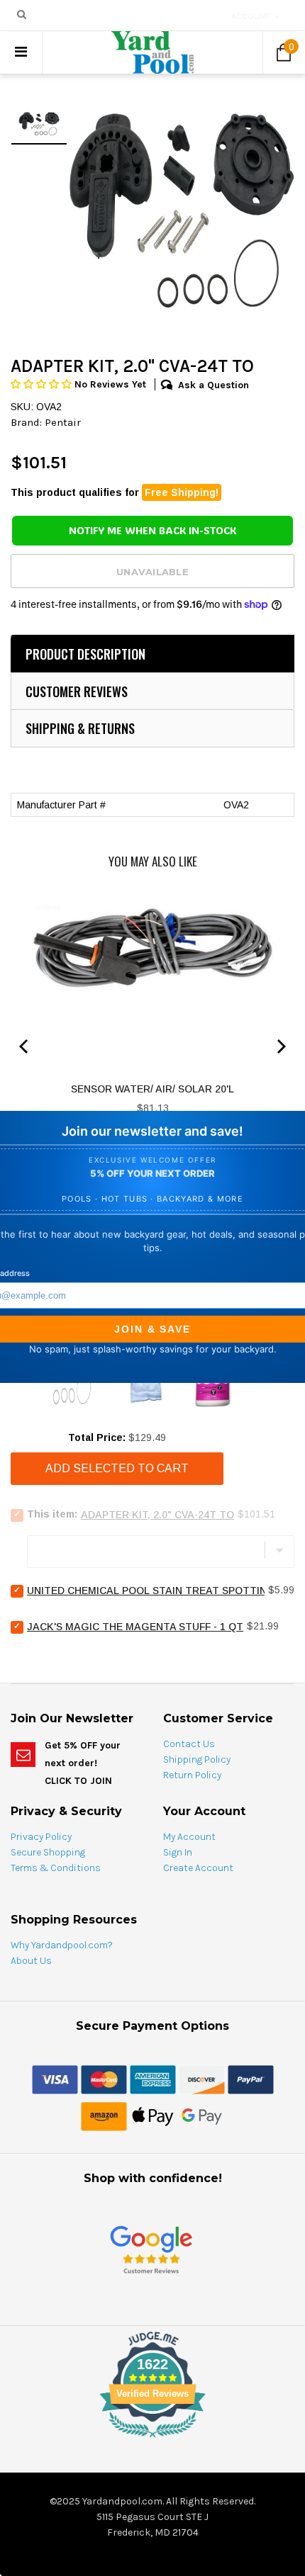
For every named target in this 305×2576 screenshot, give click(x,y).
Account (250, 16)
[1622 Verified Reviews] (152, 2440)
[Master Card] (104, 2079)
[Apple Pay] (153, 2115)
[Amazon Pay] (104, 2115)
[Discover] (202, 2079)
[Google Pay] (202, 2115)
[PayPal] (251, 2079)
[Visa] (55, 2079)
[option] (181, 200)
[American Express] (153, 2079)
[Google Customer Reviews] (151, 2249)
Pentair (63, 422)
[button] (43, 384)
